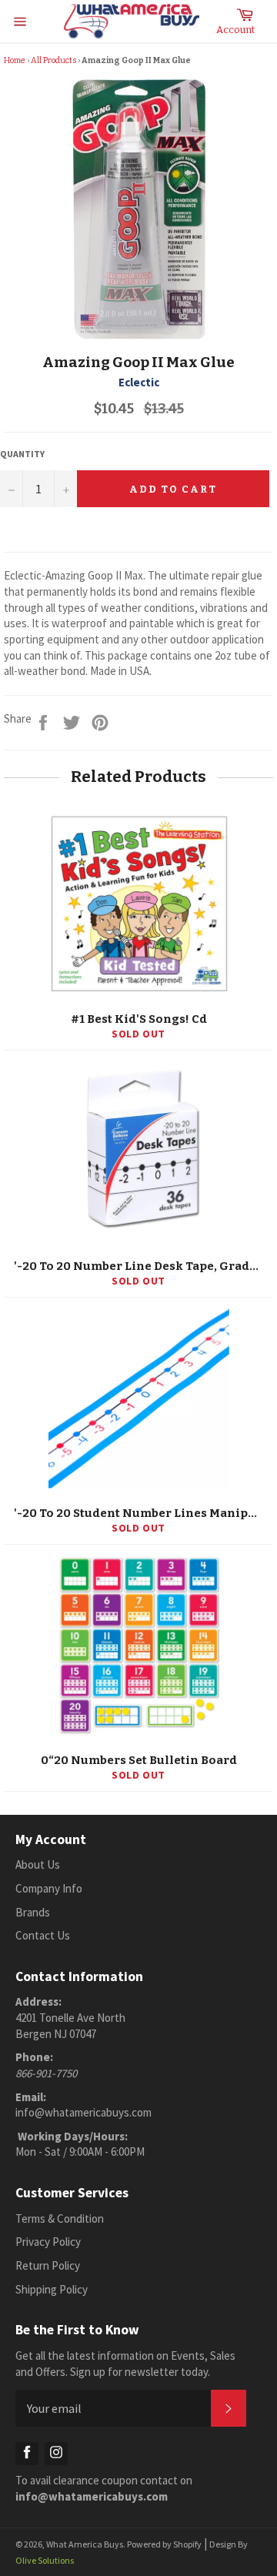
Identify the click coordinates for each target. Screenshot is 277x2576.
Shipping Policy (52, 2289)
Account (235, 30)
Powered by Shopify (164, 2544)
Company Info (49, 1888)
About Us (38, 1864)
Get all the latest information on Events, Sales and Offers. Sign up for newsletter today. (125, 2364)
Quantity (22, 454)
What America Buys (85, 2544)
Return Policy (48, 2265)
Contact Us (43, 1935)
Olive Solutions (45, 2560)
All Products (53, 60)
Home (15, 60)
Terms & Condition (60, 2219)
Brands (33, 1912)
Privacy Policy (48, 2242)
